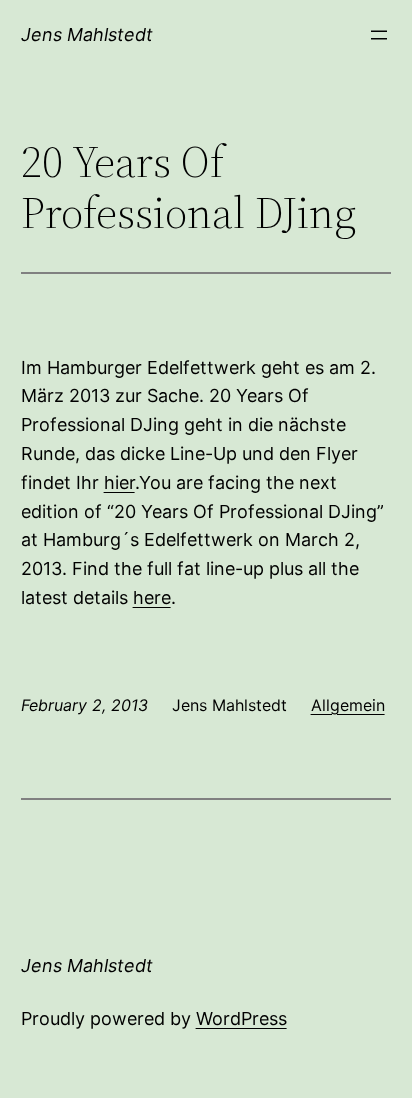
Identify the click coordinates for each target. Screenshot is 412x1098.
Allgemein (348, 705)
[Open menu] (379, 35)
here (152, 597)
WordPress (241, 1018)
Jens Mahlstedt (87, 34)
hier (119, 482)
